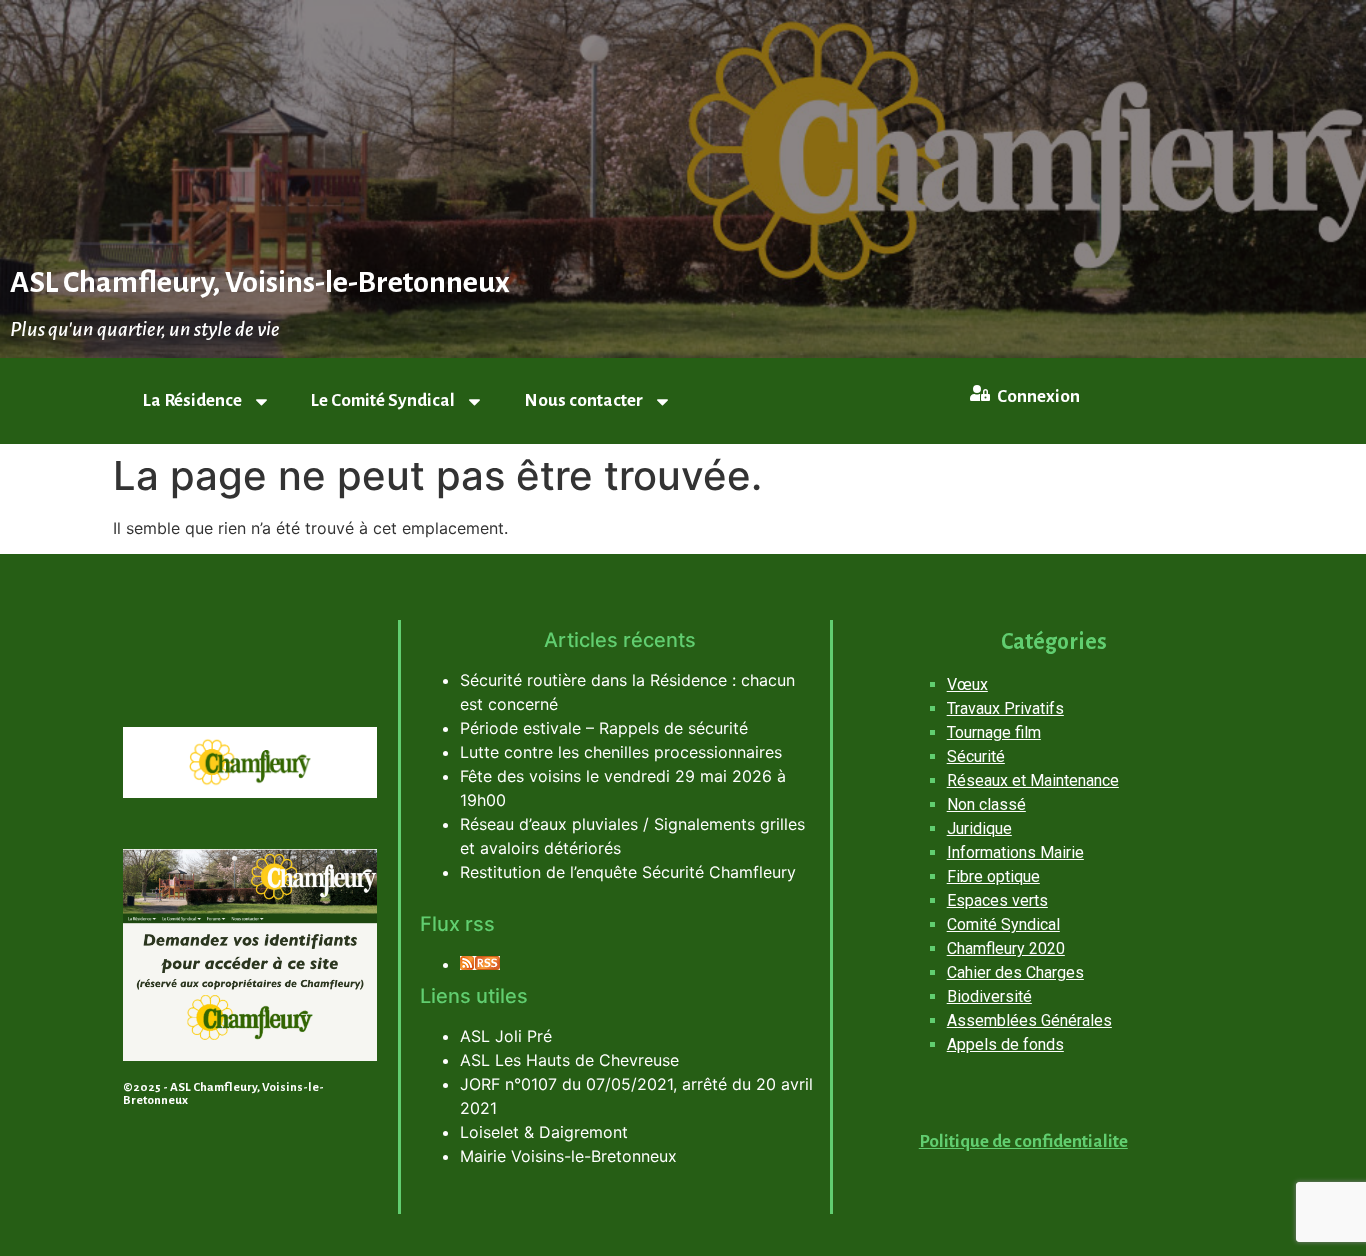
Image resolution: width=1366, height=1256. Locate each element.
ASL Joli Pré (506, 1036)
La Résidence (192, 400)
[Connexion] (980, 393)
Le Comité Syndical (383, 400)
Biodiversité (989, 996)
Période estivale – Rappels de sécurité (604, 728)
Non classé (986, 804)
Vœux (967, 684)
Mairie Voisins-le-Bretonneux (568, 1156)
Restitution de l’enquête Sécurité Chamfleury (628, 872)
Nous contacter (583, 400)
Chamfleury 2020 (1006, 948)
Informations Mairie (1015, 852)
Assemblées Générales (1029, 1020)
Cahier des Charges (1015, 972)
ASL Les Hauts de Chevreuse (569, 1060)
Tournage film (994, 732)
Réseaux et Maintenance (1033, 780)
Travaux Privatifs (1005, 708)
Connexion (1038, 396)
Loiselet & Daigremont (544, 1132)
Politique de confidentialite (1023, 1141)
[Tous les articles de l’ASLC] (480, 964)
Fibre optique (993, 876)
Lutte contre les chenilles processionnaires (621, 752)
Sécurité (976, 756)
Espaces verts (997, 900)
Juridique (979, 828)
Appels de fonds (1005, 1044)
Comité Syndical (1003, 924)
